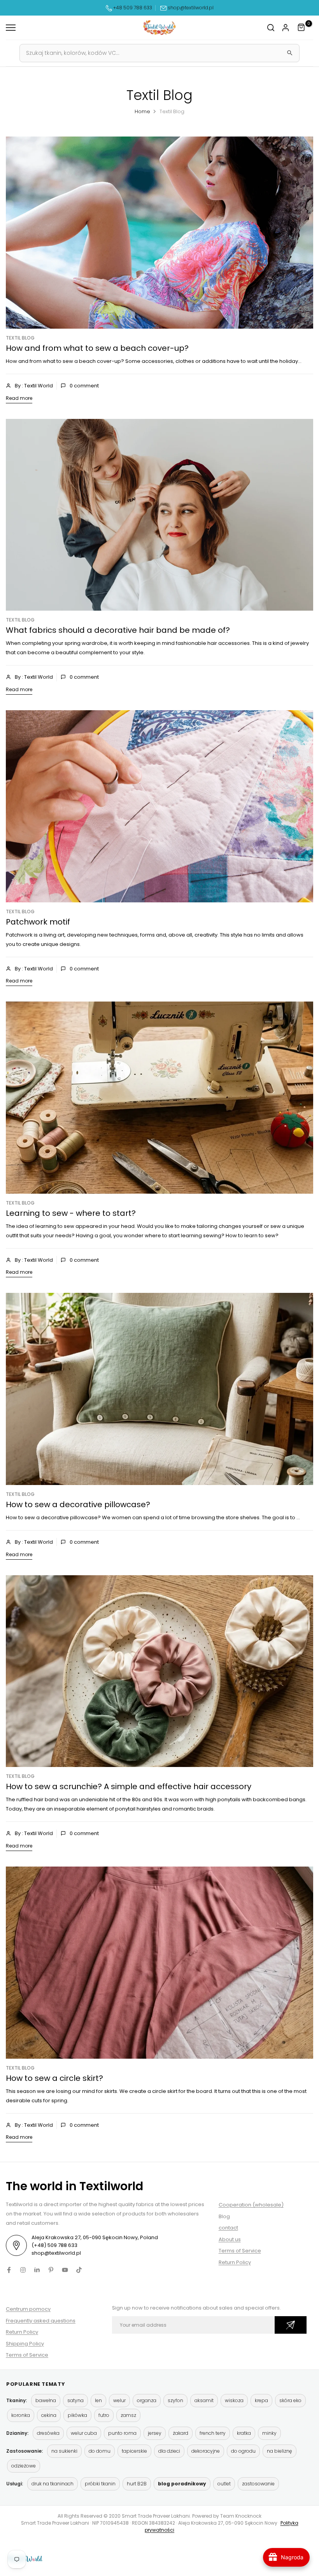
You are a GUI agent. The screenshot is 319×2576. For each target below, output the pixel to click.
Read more (19, 398)
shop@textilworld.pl (191, 8)
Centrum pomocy (28, 2309)
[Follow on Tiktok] (79, 2270)
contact (228, 2228)
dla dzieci (169, 2451)
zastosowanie (258, 2484)
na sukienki (64, 2451)
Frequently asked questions (41, 2321)
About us (230, 2239)
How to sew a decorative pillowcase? (78, 1504)
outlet (224, 2484)
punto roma (122, 2433)
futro (104, 2415)
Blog (224, 2216)
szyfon (175, 2400)
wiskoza (234, 2400)
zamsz (128, 2415)
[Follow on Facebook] (9, 2270)
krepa (261, 2400)
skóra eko (290, 2400)
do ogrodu (243, 2451)
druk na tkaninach (53, 2484)
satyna (75, 2400)
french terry (213, 2433)
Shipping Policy (25, 2344)
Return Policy (235, 2262)
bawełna (46, 2400)
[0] (301, 28)
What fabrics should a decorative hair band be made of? (118, 630)
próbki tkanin (100, 2484)
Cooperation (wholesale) (251, 2205)
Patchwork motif (38, 922)
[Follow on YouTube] (65, 2270)
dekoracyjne (206, 2451)
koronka (21, 2415)
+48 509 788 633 (133, 8)
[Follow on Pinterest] (51, 2270)
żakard (181, 2433)
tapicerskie (134, 2451)
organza (147, 2400)
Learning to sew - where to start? (71, 1213)
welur (119, 2400)
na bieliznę (280, 2451)
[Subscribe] (291, 2325)
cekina (49, 2415)
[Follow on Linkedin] (37, 2270)
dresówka (48, 2433)
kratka (244, 2433)
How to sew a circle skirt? (54, 2078)
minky (269, 2433)
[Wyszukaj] (290, 53)
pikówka (77, 2415)
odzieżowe (24, 2466)
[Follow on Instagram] (23, 2270)
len (98, 2400)
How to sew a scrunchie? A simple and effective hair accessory (129, 1786)
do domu (100, 2451)
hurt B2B (137, 2484)
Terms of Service (240, 2251)
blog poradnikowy (182, 2484)
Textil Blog (20, 338)
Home (142, 111)
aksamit (204, 2400)
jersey (155, 2433)
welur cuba (84, 2433)
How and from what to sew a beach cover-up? (97, 348)
